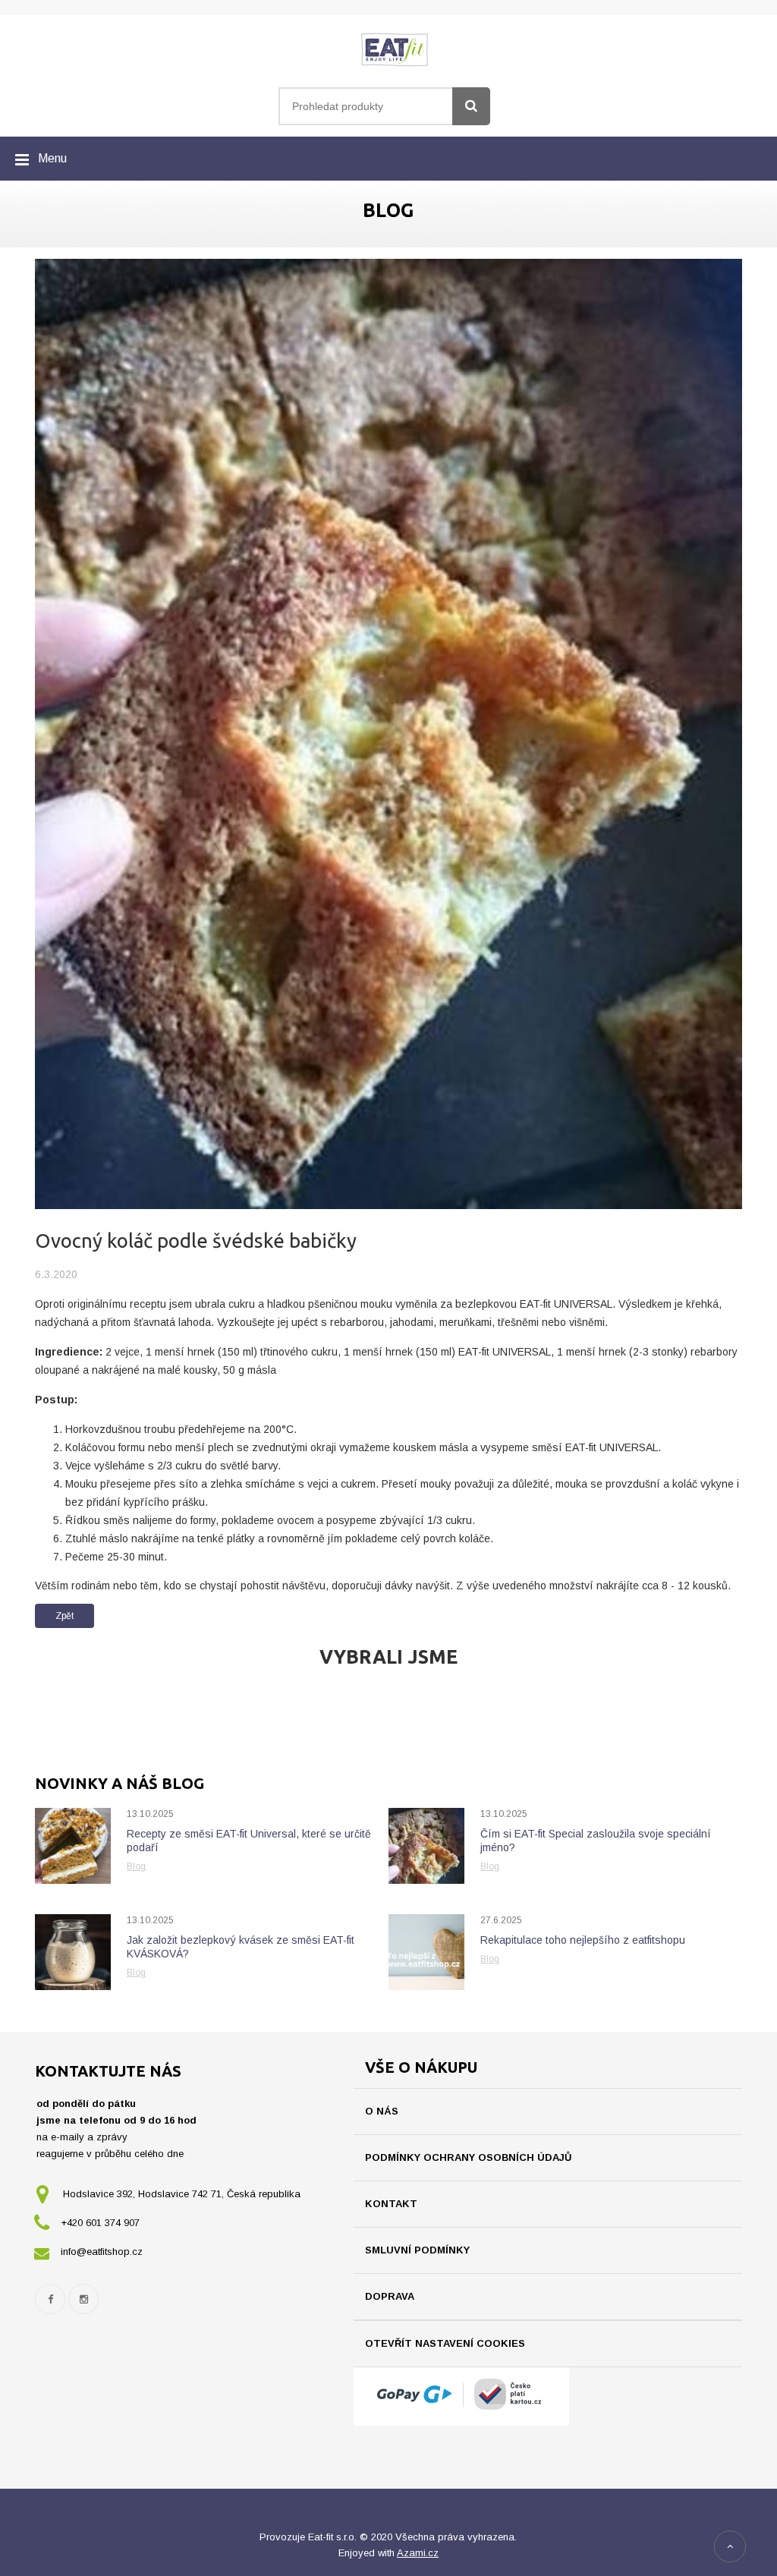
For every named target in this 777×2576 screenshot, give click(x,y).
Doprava (390, 2296)
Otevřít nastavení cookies (445, 2343)
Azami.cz (418, 2553)
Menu (52, 158)
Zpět (64, 1616)
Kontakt (391, 2204)
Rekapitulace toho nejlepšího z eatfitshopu (583, 1940)
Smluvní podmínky (417, 2250)
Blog (136, 1866)
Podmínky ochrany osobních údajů (468, 2157)
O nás (382, 2111)
